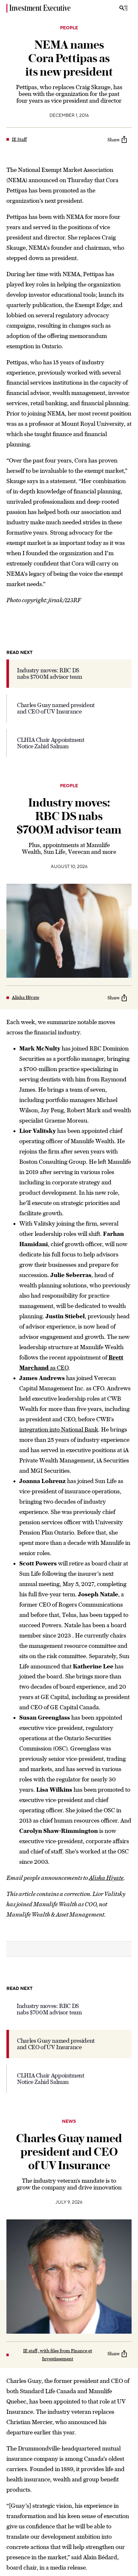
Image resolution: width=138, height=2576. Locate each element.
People (69, 28)
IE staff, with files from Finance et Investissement (58, 2355)
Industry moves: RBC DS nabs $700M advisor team (50, 673)
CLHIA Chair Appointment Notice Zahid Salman (51, 743)
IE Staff (19, 139)
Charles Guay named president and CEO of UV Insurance (56, 708)
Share (113, 140)
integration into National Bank (59, 1429)
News (69, 2122)
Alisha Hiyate (26, 997)
